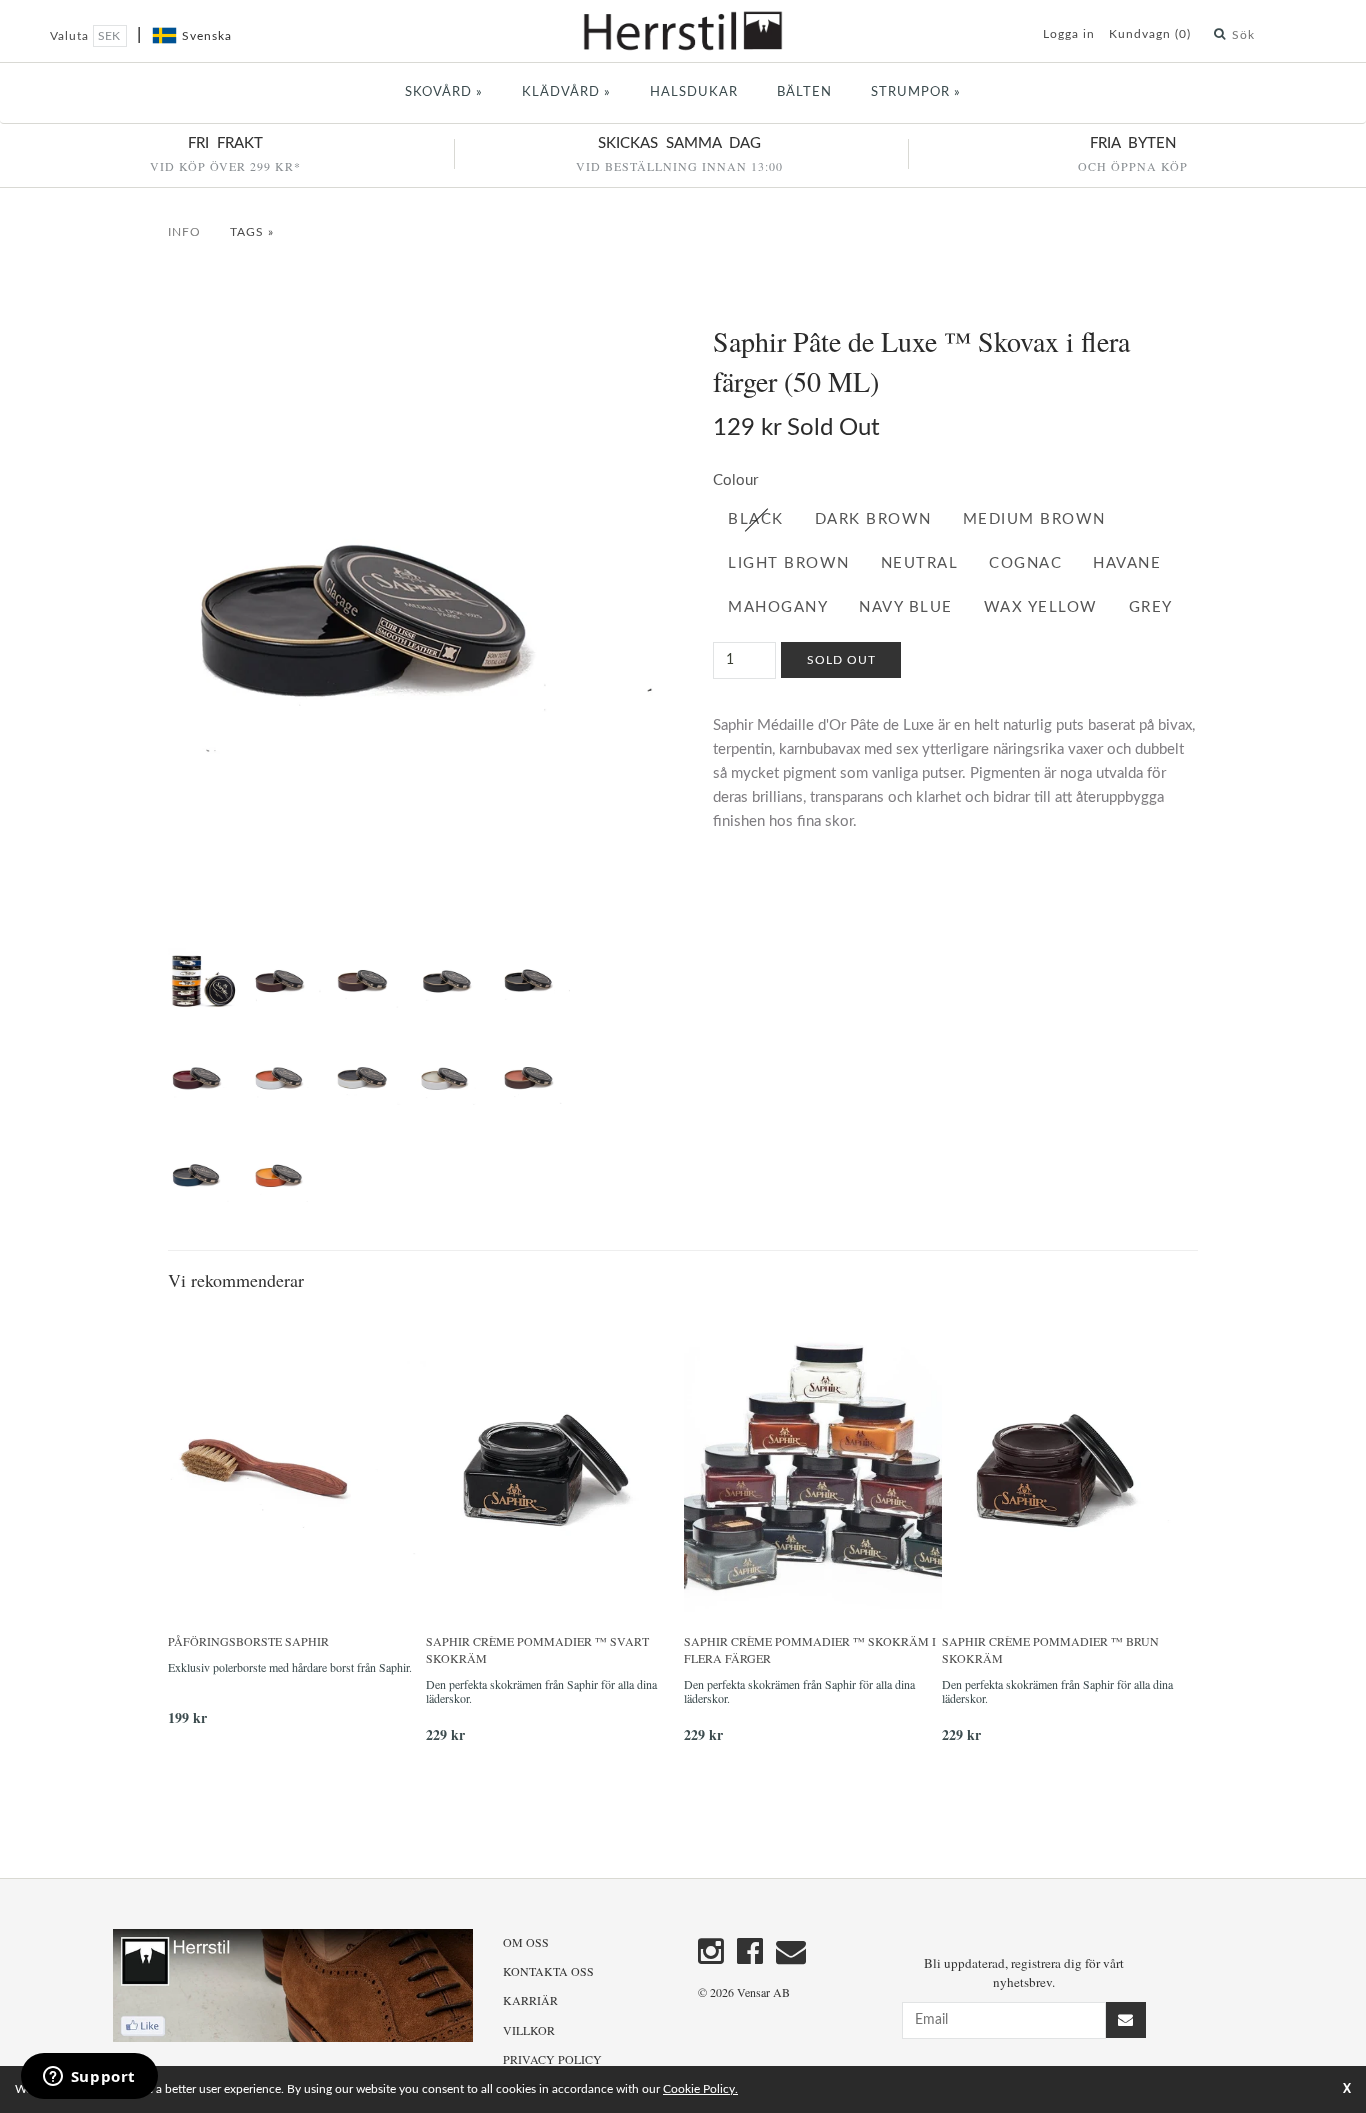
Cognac (1025, 563)
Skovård (444, 92)
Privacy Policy (552, 2059)
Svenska (207, 36)
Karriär (530, 2000)
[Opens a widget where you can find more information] (89, 2078)
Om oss (526, 1942)
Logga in (1069, 34)
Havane (1127, 563)
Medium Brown (1034, 519)
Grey (1151, 607)
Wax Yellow (1041, 607)
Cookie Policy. (700, 2089)
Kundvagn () (1150, 34)
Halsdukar (694, 92)
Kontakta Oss (548, 1971)
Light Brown (789, 563)
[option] (297, 1525)
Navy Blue (906, 607)
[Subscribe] (1126, 2020)
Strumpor (916, 92)
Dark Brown (873, 519)
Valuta (71, 36)
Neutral (920, 563)
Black (756, 519)
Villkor (529, 2030)
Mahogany (778, 607)
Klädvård (566, 92)
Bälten (804, 92)
